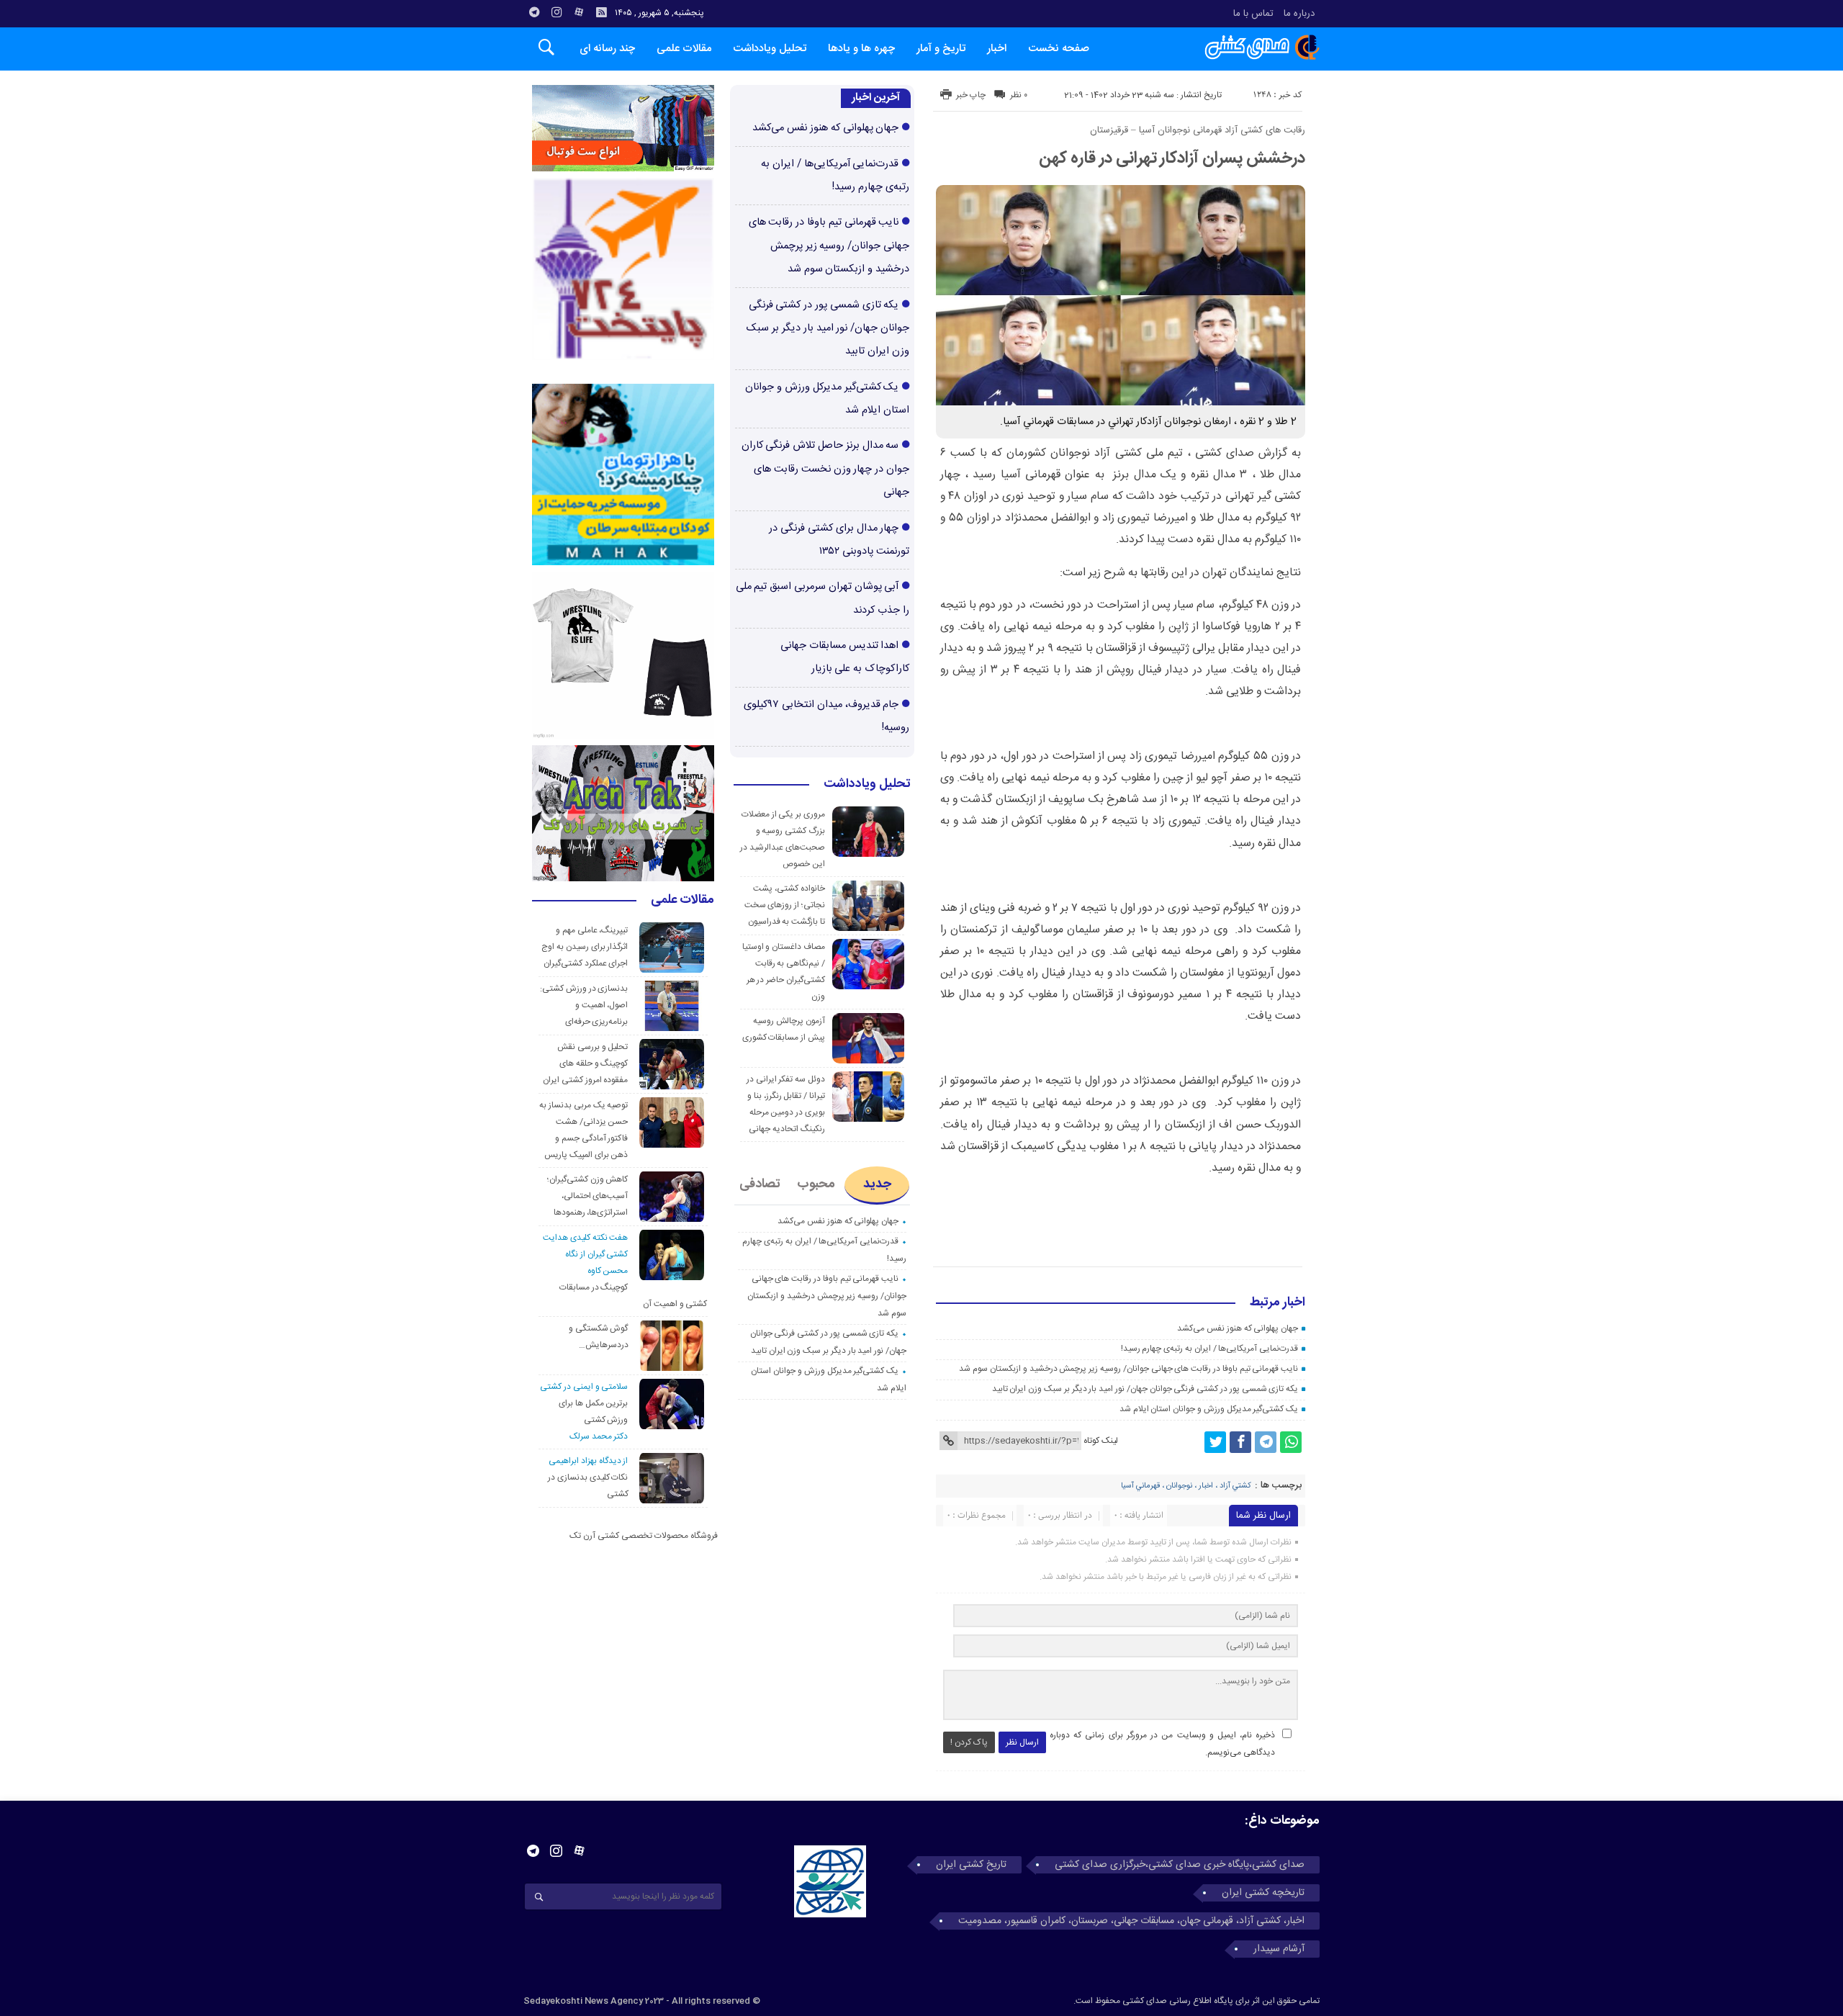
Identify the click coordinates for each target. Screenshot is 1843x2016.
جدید (877, 1184)
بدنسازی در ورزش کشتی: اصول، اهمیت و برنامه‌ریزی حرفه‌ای (584, 1005)
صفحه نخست (1059, 49)
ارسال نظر (1022, 1742)
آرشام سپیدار (1279, 1949)
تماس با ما (1253, 14)
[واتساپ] (1291, 1442)
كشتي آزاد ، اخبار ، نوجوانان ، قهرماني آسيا (1186, 1486)
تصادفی (760, 1184)
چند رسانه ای (607, 49)
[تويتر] (1215, 1442)
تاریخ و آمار (941, 49)
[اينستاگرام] (556, 12)
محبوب (816, 1184)
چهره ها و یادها (861, 49)
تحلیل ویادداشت (770, 49)
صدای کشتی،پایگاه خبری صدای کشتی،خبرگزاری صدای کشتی (1180, 1865)
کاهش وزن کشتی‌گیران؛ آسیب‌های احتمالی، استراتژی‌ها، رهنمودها (588, 1196)
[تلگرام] (534, 12)
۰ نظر (1019, 95)
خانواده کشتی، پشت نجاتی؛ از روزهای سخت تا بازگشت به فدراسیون (785, 905)
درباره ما (1299, 14)
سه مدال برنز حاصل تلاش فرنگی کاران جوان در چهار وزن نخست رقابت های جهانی (825, 469)
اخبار (997, 49)
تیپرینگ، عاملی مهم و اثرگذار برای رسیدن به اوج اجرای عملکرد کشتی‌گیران (585, 947)
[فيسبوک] (1240, 1442)
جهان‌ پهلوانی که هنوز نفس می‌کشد (1238, 1328)
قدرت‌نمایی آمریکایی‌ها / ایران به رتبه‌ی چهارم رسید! (1210, 1349)
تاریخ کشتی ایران (971, 1865)
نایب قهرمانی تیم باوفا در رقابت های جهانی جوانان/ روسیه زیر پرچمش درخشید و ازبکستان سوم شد (1128, 1369)
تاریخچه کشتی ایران (1263, 1893)
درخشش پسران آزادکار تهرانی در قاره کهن (1172, 158)
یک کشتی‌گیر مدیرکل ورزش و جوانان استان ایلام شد (1209, 1409)
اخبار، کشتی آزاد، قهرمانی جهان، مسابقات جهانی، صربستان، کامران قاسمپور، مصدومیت (1131, 1921)
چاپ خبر (971, 95)
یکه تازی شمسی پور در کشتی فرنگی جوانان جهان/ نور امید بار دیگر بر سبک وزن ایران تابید (1145, 1389)
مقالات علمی (684, 49)
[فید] (601, 12)
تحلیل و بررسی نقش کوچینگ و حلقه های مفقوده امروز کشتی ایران (585, 1063)
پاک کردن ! (969, 1742)
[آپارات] (579, 12)
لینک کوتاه (1101, 1441)
